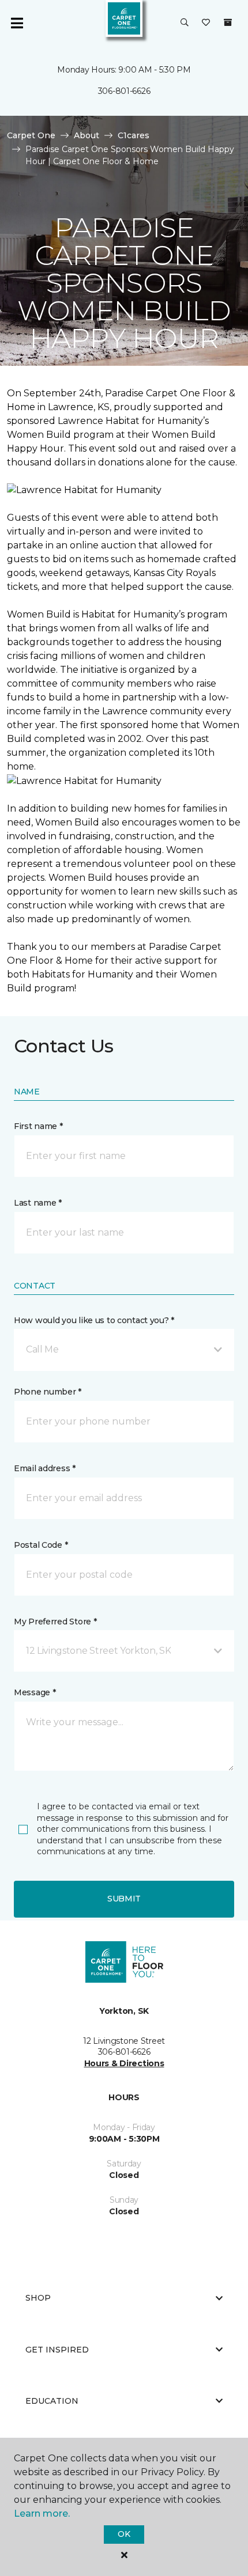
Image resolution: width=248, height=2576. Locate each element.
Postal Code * (41, 1545)
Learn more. (42, 2514)
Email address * (45, 1468)
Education (52, 2401)
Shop (38, 2298)
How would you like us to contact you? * (94, 1320)
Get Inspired (57, 2350)
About (87, 135)
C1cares (134, 135)
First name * (38, 1126)
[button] (185, 23)
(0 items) (228, 22)
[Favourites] (206, 23)
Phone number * (48, 1392)
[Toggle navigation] (17, 23)
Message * (35, 1692)
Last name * (38, 1203)
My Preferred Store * (55, 1622)
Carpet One (31, 135)
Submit (124, 1899)
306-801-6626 (124, 91)
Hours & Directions (124, 2063)
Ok (124, 2534)
